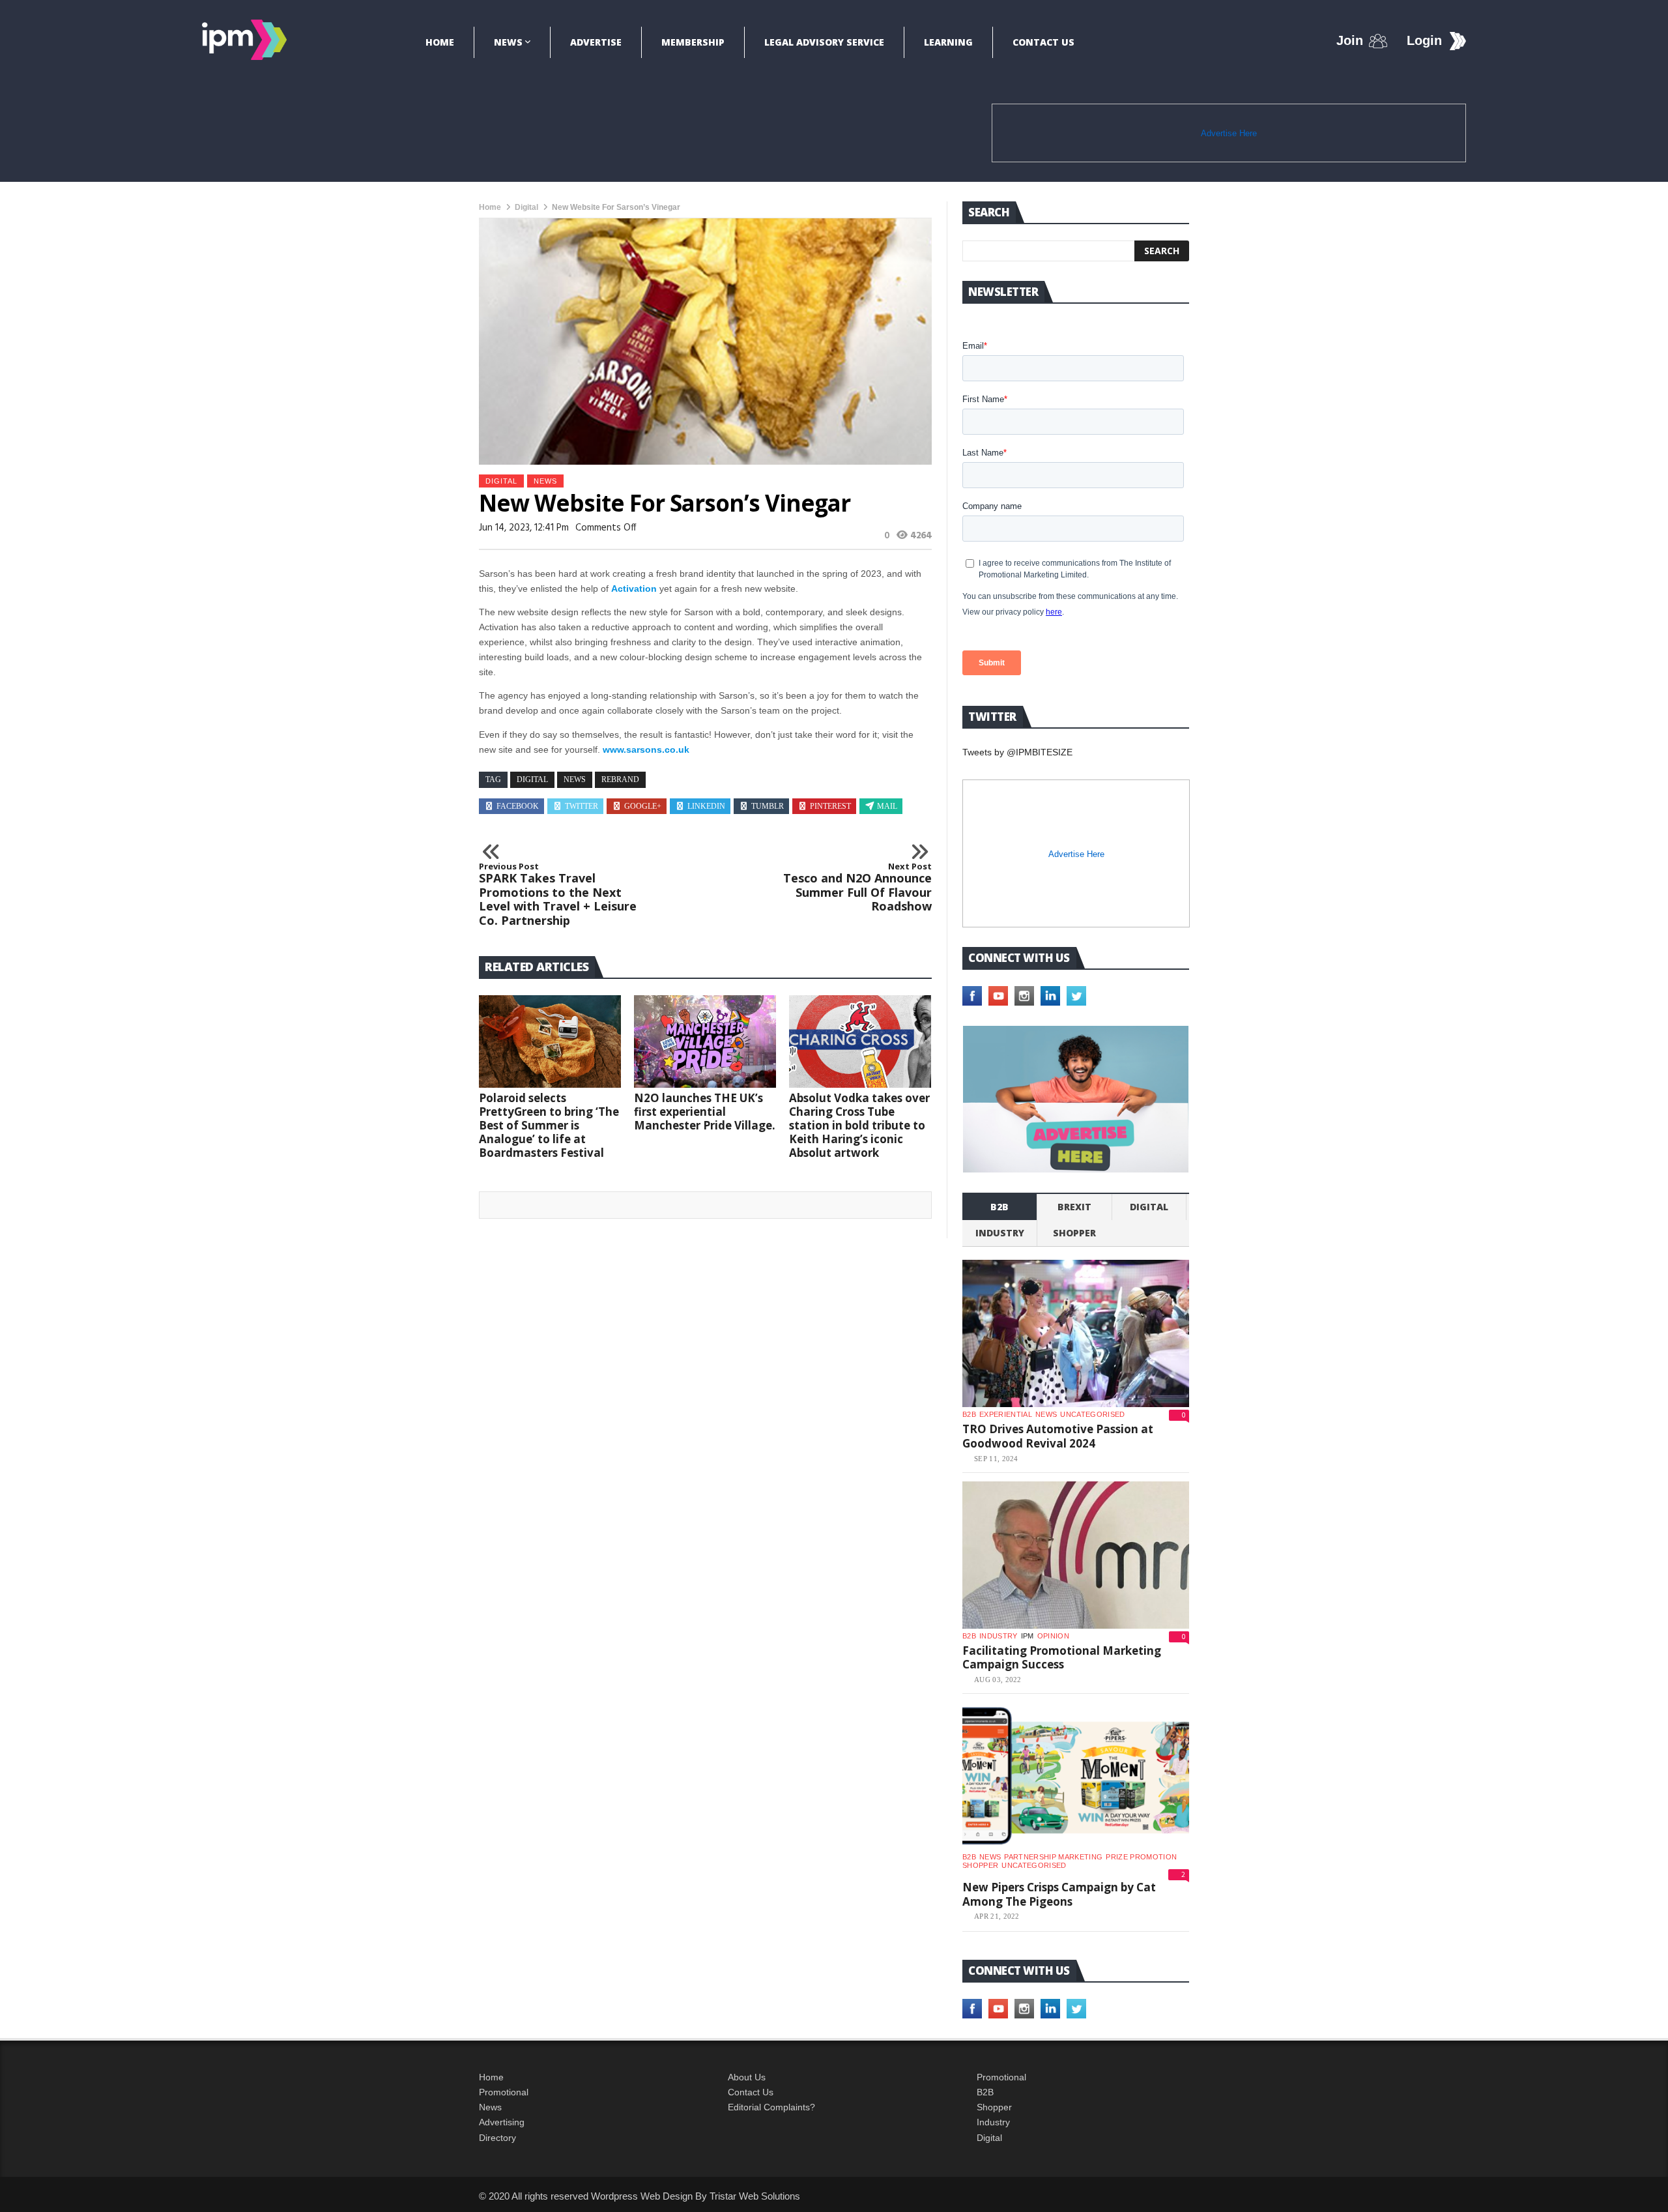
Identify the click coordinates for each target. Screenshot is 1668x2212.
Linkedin (706, 806)
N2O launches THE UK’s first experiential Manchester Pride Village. (705, 1112)
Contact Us (1043, 42)
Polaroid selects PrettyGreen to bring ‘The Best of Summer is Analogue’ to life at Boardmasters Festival (549, 1125)
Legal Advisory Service (824, 42)
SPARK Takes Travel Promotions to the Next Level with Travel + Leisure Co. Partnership (558, 895)
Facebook (518, 806)
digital (532, 779)
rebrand (620, 779)
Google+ (643, 806)
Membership (693, 42)
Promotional (504, 2092)
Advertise (596, 42)
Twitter (582, 806)
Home (440, 42)
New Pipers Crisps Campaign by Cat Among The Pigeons (1059, 1894)
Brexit (1074, 1207)
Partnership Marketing (1053, 1857)
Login (1424, 40)
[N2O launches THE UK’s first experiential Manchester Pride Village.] (705, 1041)
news (575, 779)
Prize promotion (1141, 1857)
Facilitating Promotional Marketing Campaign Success (1062, 1658)
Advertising (502, 2122)
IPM (1028, 1636)
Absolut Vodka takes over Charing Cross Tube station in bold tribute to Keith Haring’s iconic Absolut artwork (859, 1125)
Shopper (994, 2107)
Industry (993, 2122)
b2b (999, 1207)
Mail (887, 806)
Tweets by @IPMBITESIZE (1017, 752)
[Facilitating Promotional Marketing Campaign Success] (1076, 1555)
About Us (747, 2077)
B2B (985, 2092)
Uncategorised (1092, 1414)
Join (1350, 40)
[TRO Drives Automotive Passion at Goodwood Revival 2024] (1076, 1333)
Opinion (1053, 1636)
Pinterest (830, 806)
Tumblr (768, 806)
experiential (1006, 1414)
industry (1000, 1233)
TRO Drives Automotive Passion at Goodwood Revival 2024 (1058, 1436)
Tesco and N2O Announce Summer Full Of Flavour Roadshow (857, 888)
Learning (948, 42)
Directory (497, 2138)
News (508, 42)
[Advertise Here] (1076, 1099)
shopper (1074, 1233)
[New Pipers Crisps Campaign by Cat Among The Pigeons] (1076, 1776)
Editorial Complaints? (771, 2107)
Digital (526, 207)
